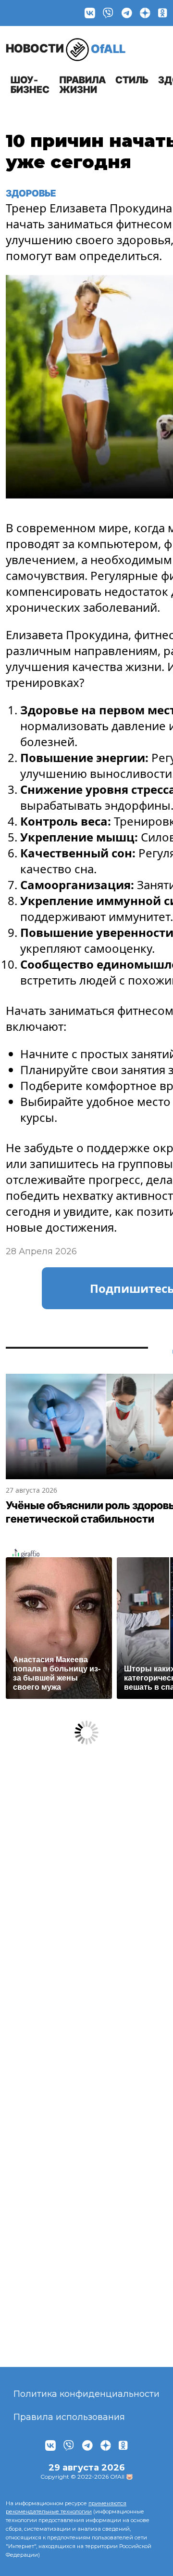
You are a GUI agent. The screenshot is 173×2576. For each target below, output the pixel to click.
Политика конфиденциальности (86, 2394)
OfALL (66, 48)
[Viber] (108, 13)
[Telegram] (127, 13)
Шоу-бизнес (30, 85)
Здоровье (31, 193)
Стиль (132, 80)
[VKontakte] (90, 13)
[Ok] (163, 13)
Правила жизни (82, 85)
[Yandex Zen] (145, 13)
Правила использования (69, 2417)
